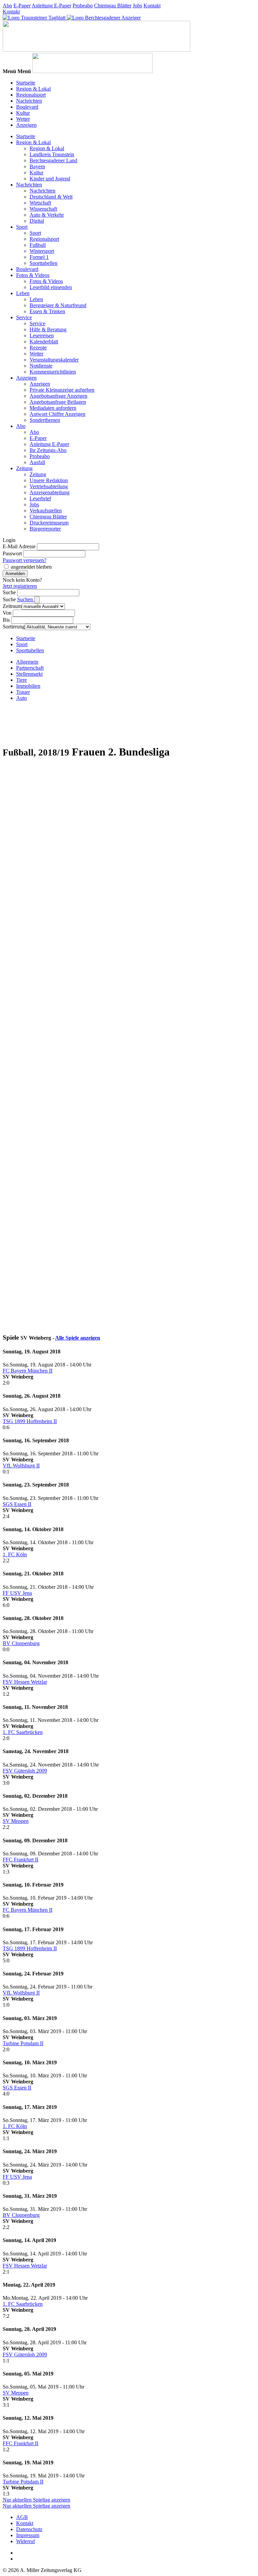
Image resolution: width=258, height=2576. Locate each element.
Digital (37, 221)
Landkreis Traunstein (52, 154)
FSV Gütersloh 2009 (25, 1771)
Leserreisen (42, 335)
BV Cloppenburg (21, 1643)
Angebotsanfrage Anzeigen (58, 396)
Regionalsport (31, 95)
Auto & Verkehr (47, 215)
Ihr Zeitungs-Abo (48, 450)
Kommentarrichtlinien (53, 372)
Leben (23, 293)
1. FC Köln (15, 1554)
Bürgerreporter (45, 529)
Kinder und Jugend (50, 179)
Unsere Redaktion (49, 480)
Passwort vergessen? (25, 560)
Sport (22, 227)
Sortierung (14, 627)
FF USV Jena (17, 1593)
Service (24, 317)
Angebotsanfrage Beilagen (58, 402)
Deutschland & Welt (51, 197)
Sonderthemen (45, 420)
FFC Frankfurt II (20, 1860)
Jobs (137, 6)
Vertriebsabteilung (49, 486)
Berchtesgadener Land (53, 160)
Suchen (26, 599)
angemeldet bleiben (31, 567)
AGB (22, 2517)
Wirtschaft (40, 203)
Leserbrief (40, 498)
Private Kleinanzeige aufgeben (62, 390)
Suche (9, 592)
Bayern (37, 166)
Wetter (23, 119)
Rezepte (38, 348)
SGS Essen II (17, 1504)
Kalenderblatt (44, 342)
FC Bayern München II (28, 1371)
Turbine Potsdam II (23, 2043)
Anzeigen (26, 125)
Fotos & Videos (33, 275)
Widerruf (26, 2541)
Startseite (26, 83)
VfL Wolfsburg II (21, 1466)
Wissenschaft (43, 209)
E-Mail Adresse (19, 546)
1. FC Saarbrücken (23, 1732)
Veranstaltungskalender (54, 360)
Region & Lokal (33, 89)
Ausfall (37, 462)
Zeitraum (12, 606)
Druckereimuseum (49, 523)
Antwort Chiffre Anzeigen (57, 414)
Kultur (23, 113)
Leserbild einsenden (51, 287)
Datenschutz (29, 2529)
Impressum (28, 2535)
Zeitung (24, 468)
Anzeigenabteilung (50, 492)
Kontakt (152, 6)
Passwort (12, 553)
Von (7, 613)
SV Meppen (16, 1821)
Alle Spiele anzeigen (78, 1338)
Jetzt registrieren (20, 586)
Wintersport (42, 251)
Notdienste (41, 366)
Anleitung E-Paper (51, 6)
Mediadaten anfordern (53, 408)
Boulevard (27, 107)
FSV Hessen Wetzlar (25, 1682)
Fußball (38, 245)
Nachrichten (29, 101)
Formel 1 (39, 257)
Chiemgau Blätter (113, 6)
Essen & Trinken (47, 311)
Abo (7, 6)
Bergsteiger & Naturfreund (58, 305)
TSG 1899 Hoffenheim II (30, 1421)
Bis (6, 620)
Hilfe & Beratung (48, 329)
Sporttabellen (44, 263)
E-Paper (22, 6)
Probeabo (83, 6)
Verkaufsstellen (46, 511)
